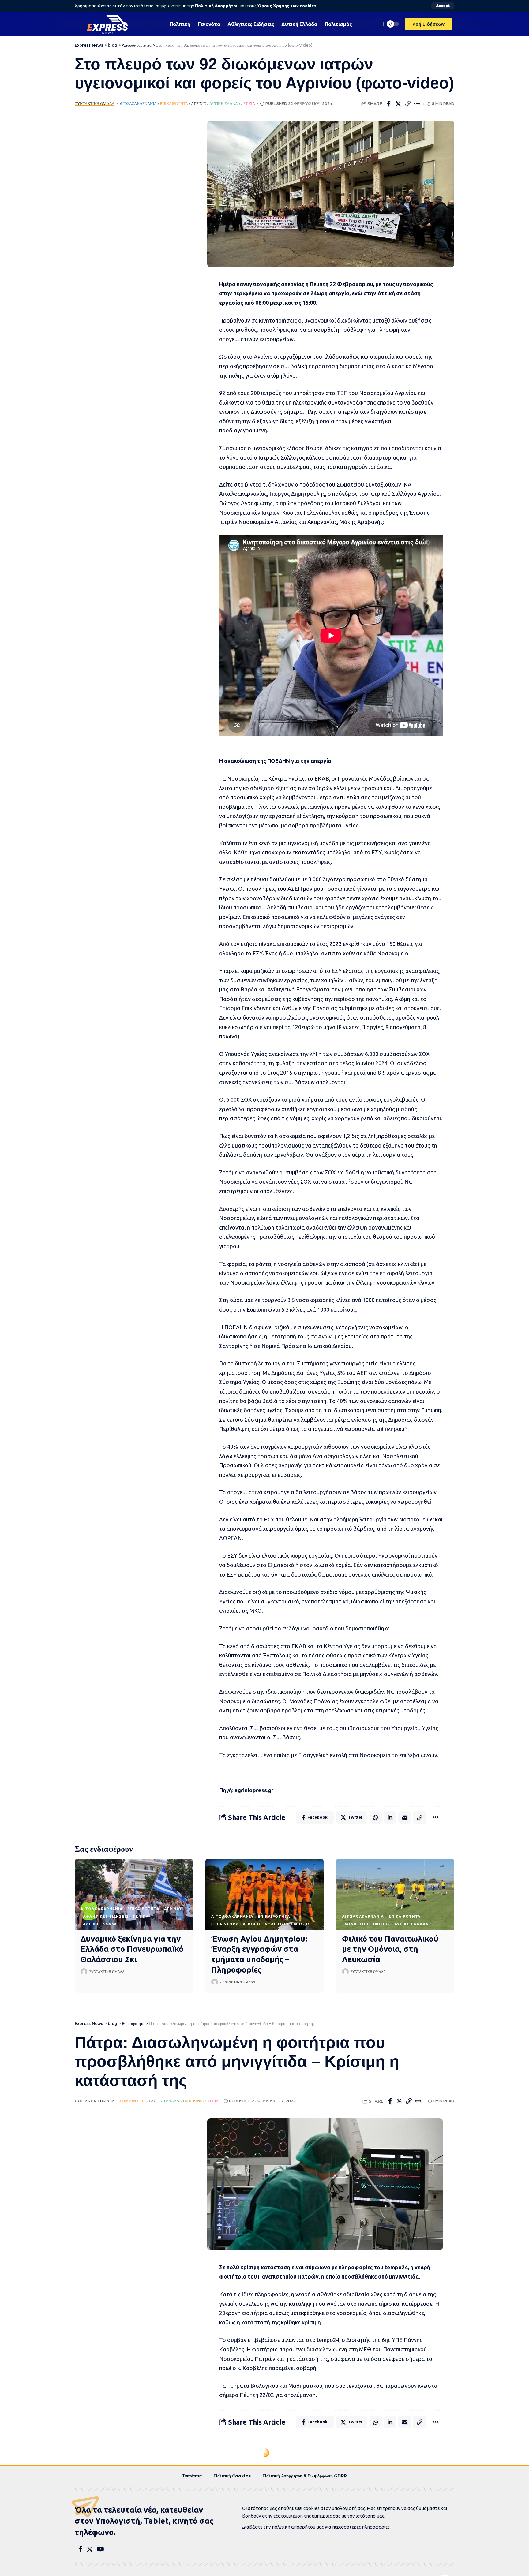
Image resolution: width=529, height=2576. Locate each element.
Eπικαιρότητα (174, 104)
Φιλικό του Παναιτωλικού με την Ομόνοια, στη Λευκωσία (390, 1949)
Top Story (226, 1924)
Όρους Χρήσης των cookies (287, 6)
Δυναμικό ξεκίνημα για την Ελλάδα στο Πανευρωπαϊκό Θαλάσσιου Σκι (132, 1949)
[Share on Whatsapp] (376, 1817)
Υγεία (249, 104)
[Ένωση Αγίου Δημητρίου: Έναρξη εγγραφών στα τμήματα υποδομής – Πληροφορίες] (265, 1895)
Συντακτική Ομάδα (95, 104)
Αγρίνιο (199, 104)
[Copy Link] (408, 104)
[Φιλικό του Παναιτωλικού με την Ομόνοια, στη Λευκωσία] (395, 1895)
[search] (375, 24)
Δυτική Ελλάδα (225, 104)
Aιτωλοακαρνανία (138, 104)
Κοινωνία (194, 2101)
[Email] (405, 1817)
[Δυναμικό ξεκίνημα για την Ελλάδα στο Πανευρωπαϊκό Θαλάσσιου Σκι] (134, 1895)
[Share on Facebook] (389, 104)
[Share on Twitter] (398, 104)
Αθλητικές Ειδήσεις (106, 1916)
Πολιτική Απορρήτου (217, 6)
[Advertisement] (132, 213)
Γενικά (141, 1916)
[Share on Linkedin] (390, 1817)
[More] (417, 104)
